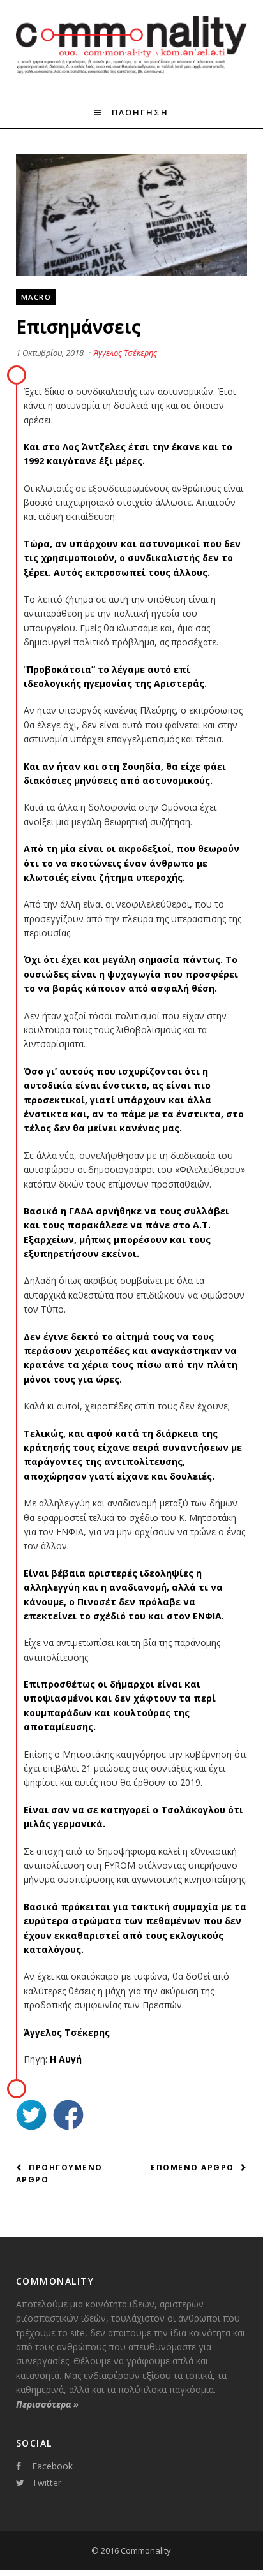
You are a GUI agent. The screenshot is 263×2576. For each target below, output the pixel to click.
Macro (36, 297)
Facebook (52, 2466)
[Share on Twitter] (31, 2116)
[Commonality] (132, 72)
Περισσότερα (47, 2404)
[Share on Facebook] (68, 2116)
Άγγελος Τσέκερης (125, 353)
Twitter (47, 2483)
